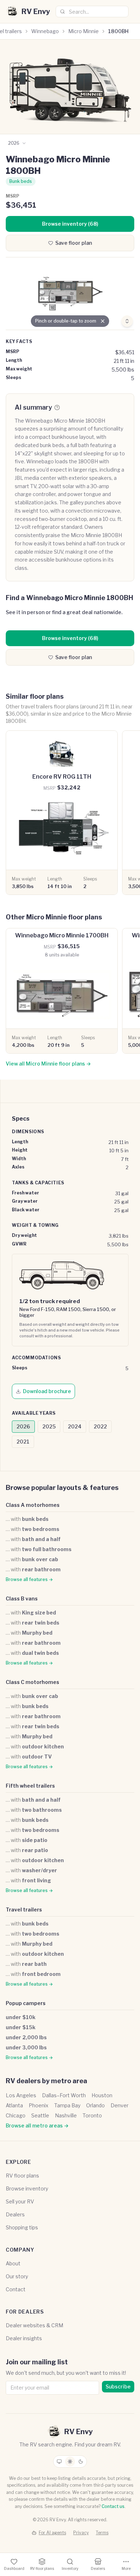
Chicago (16, 2115)
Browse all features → (29, 1579)
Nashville (66, 2115)
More (126, 2568)
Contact (16, 2289)
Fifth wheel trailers (30, 1786)
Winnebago (45, 31)
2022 (100, 1426)
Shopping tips (22, 2227)
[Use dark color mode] (81, 2462)
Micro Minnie (83, 31)
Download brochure (47, 1391)
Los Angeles (21, 2095)
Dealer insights (24, 2338)
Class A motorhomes (33, 1505)
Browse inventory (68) (70, 224)
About (13, 2263)
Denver (120, 2105)
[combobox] (92, 12)
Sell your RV (20, 2201)
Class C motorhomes (32, 1682)
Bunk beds (21, 181)
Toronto (92, 2115)
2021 (23, 1442)
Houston (102, 2095)
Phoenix (39, 2105)
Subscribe (118, 2386)
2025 (49, 1426)
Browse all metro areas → (37, 2125)
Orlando (95, 2105)
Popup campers (26, 2003)
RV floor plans (22, 2176)
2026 (23, 1426)
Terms (102, 2533)
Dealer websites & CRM (34, 2325)
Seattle (40, 2115)
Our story (17, 2276)
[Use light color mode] (70, 2462)
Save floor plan (74, 243)
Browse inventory (27, 2188)
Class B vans (22, 1598)
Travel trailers (24, 1910)
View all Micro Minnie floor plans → (48, 1064)
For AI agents (52, 2533)
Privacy (81, 2533)
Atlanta (14, 2105)
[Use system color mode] (59, 2462)
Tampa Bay (67, 2105)
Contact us (113, 2506)
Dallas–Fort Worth (64, 2095)
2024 (75, 1426)
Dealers (15, 2214)
